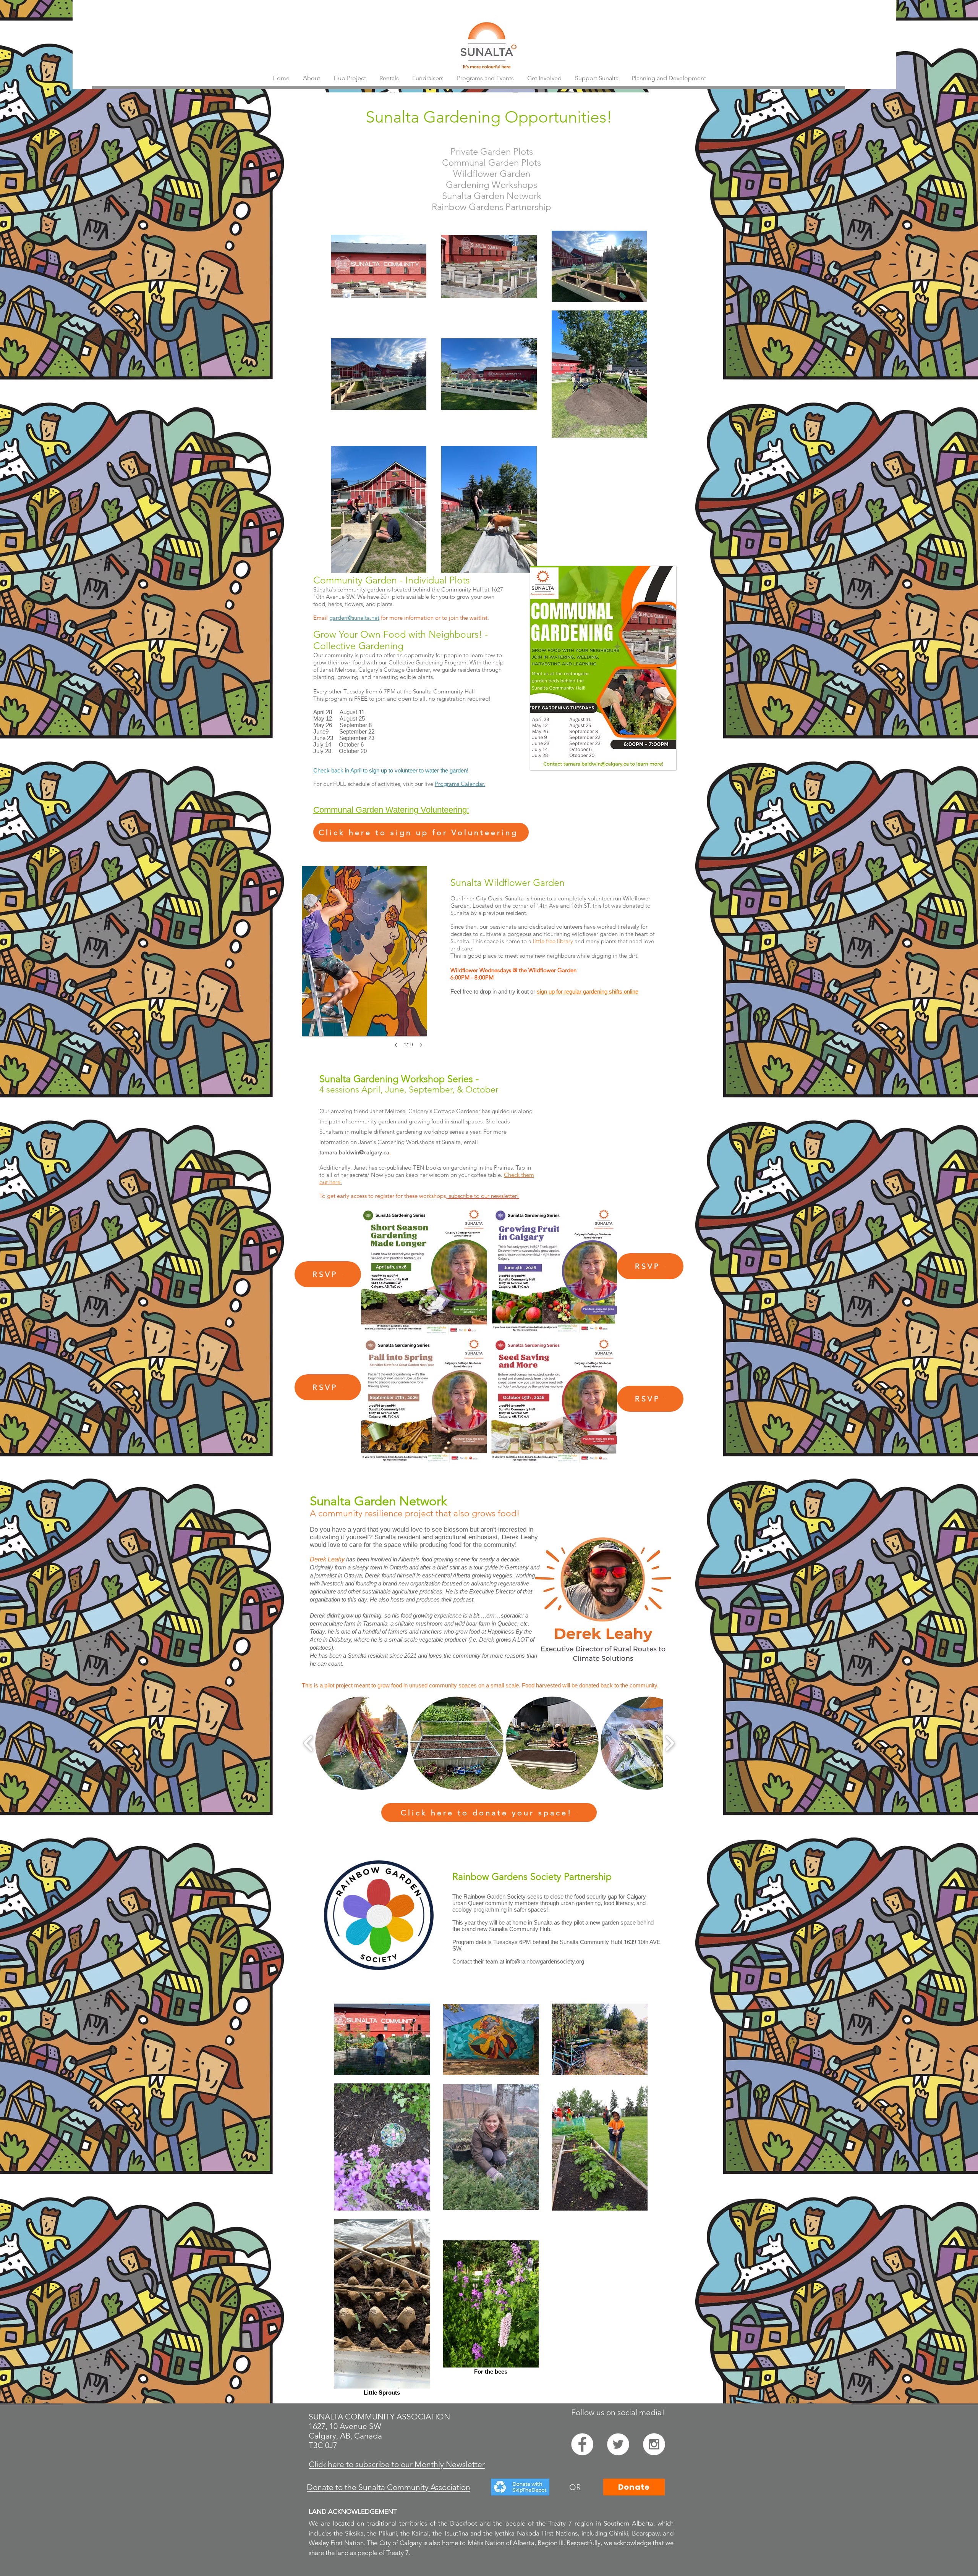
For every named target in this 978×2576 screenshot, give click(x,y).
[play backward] (308, 1743)
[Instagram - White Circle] (654, 2444)
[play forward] (670, 1743)
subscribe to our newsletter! (483, 1196)
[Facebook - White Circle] (582, 2444)
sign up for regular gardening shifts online (588, 991)
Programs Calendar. (460, 784)
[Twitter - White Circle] (618, 2444)
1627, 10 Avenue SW (345, 2426)
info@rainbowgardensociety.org (545, 1961)
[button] (428, 78)
